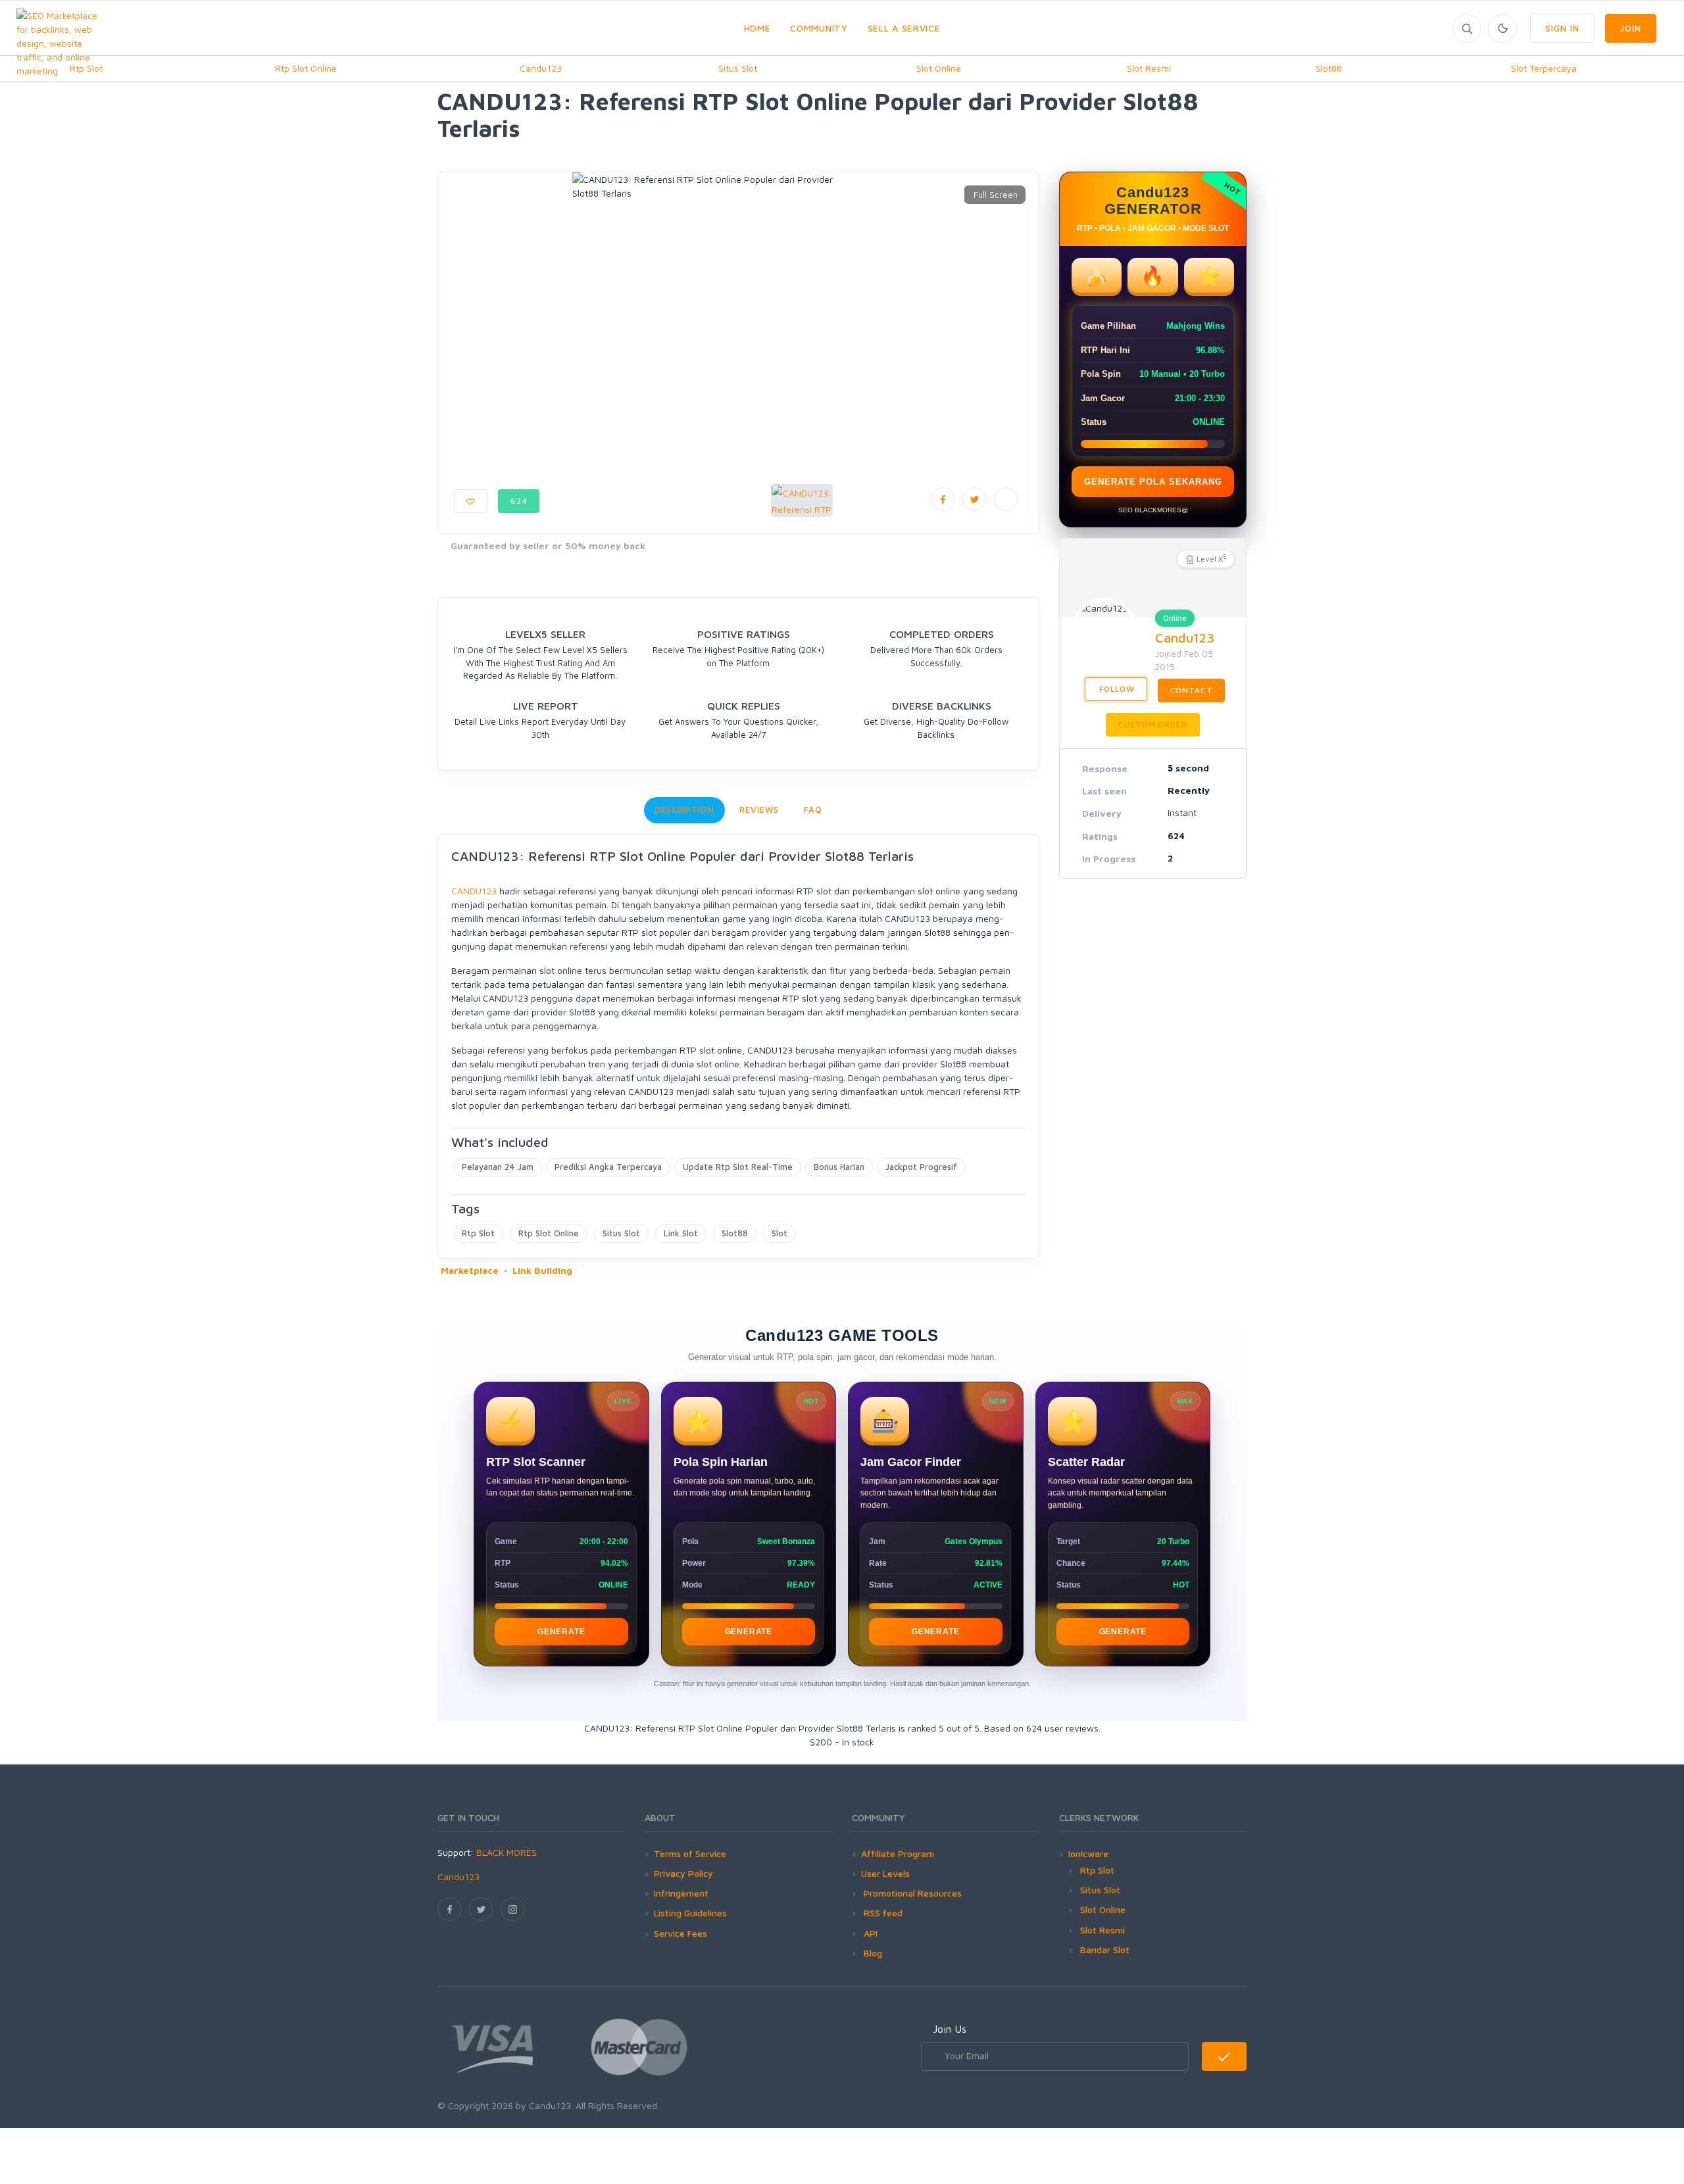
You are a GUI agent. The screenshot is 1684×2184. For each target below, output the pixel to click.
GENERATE (561, 1632)
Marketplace (470, 1270)
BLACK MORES (507, 1852)
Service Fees (681, 1933)
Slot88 (1329, 68)
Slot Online (939, 68)
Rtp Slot (478, 1233)
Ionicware (1088, 1854)
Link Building (542, 1270)
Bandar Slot (1105, 1950)
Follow (1116, 689)
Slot (780, 1233)
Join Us (950, 2029)
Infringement (681, 1893)
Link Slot (681, 1233)
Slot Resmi (1149, 68)
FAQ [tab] (813, 810)
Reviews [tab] (759, 810)
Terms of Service (690, 1854)
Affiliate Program (898, 1854)
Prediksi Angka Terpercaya (608, 1167)
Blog (872, 1953)
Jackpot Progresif (921, 1167)
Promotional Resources (911, 1893)
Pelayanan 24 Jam (498, 1167)
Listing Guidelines (690, 1913)
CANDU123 (474, 891)
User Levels (885, 1873)
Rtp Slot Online (306, 68)
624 (519, 501)
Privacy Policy (683, 1873)
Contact (1192, 690)
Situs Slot (738, 68)
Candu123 (541, 68)
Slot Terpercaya (1544, 68)
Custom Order (1152, 724)
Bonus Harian (839, 1167)
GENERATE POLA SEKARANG (1153, 482)
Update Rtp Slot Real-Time (738, 1167)
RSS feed (882, 1913)
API (869, 1933)
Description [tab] (684, 810)
